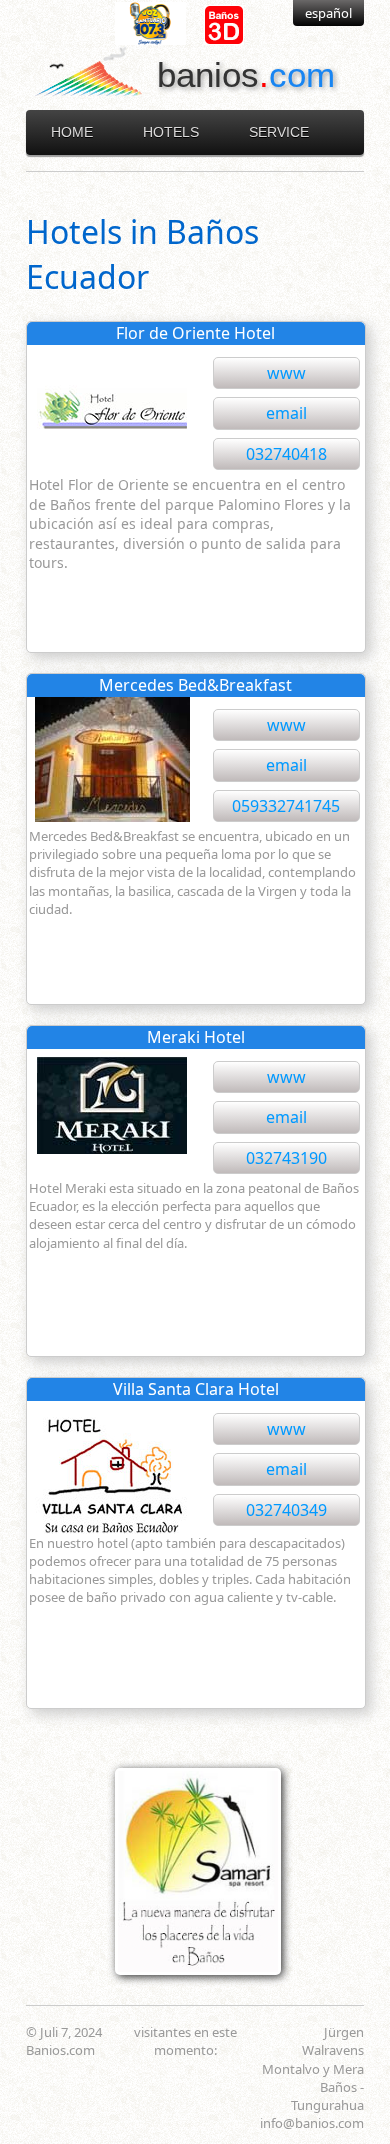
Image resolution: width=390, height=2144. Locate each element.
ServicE (279, 132)
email (286, 413)
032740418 (286, 454)
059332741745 (286, 806)
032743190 (286, 1158)
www (286, 373)
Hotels (171, 132)
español (328, 13)
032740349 (286, 1510)
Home (72, 132)
